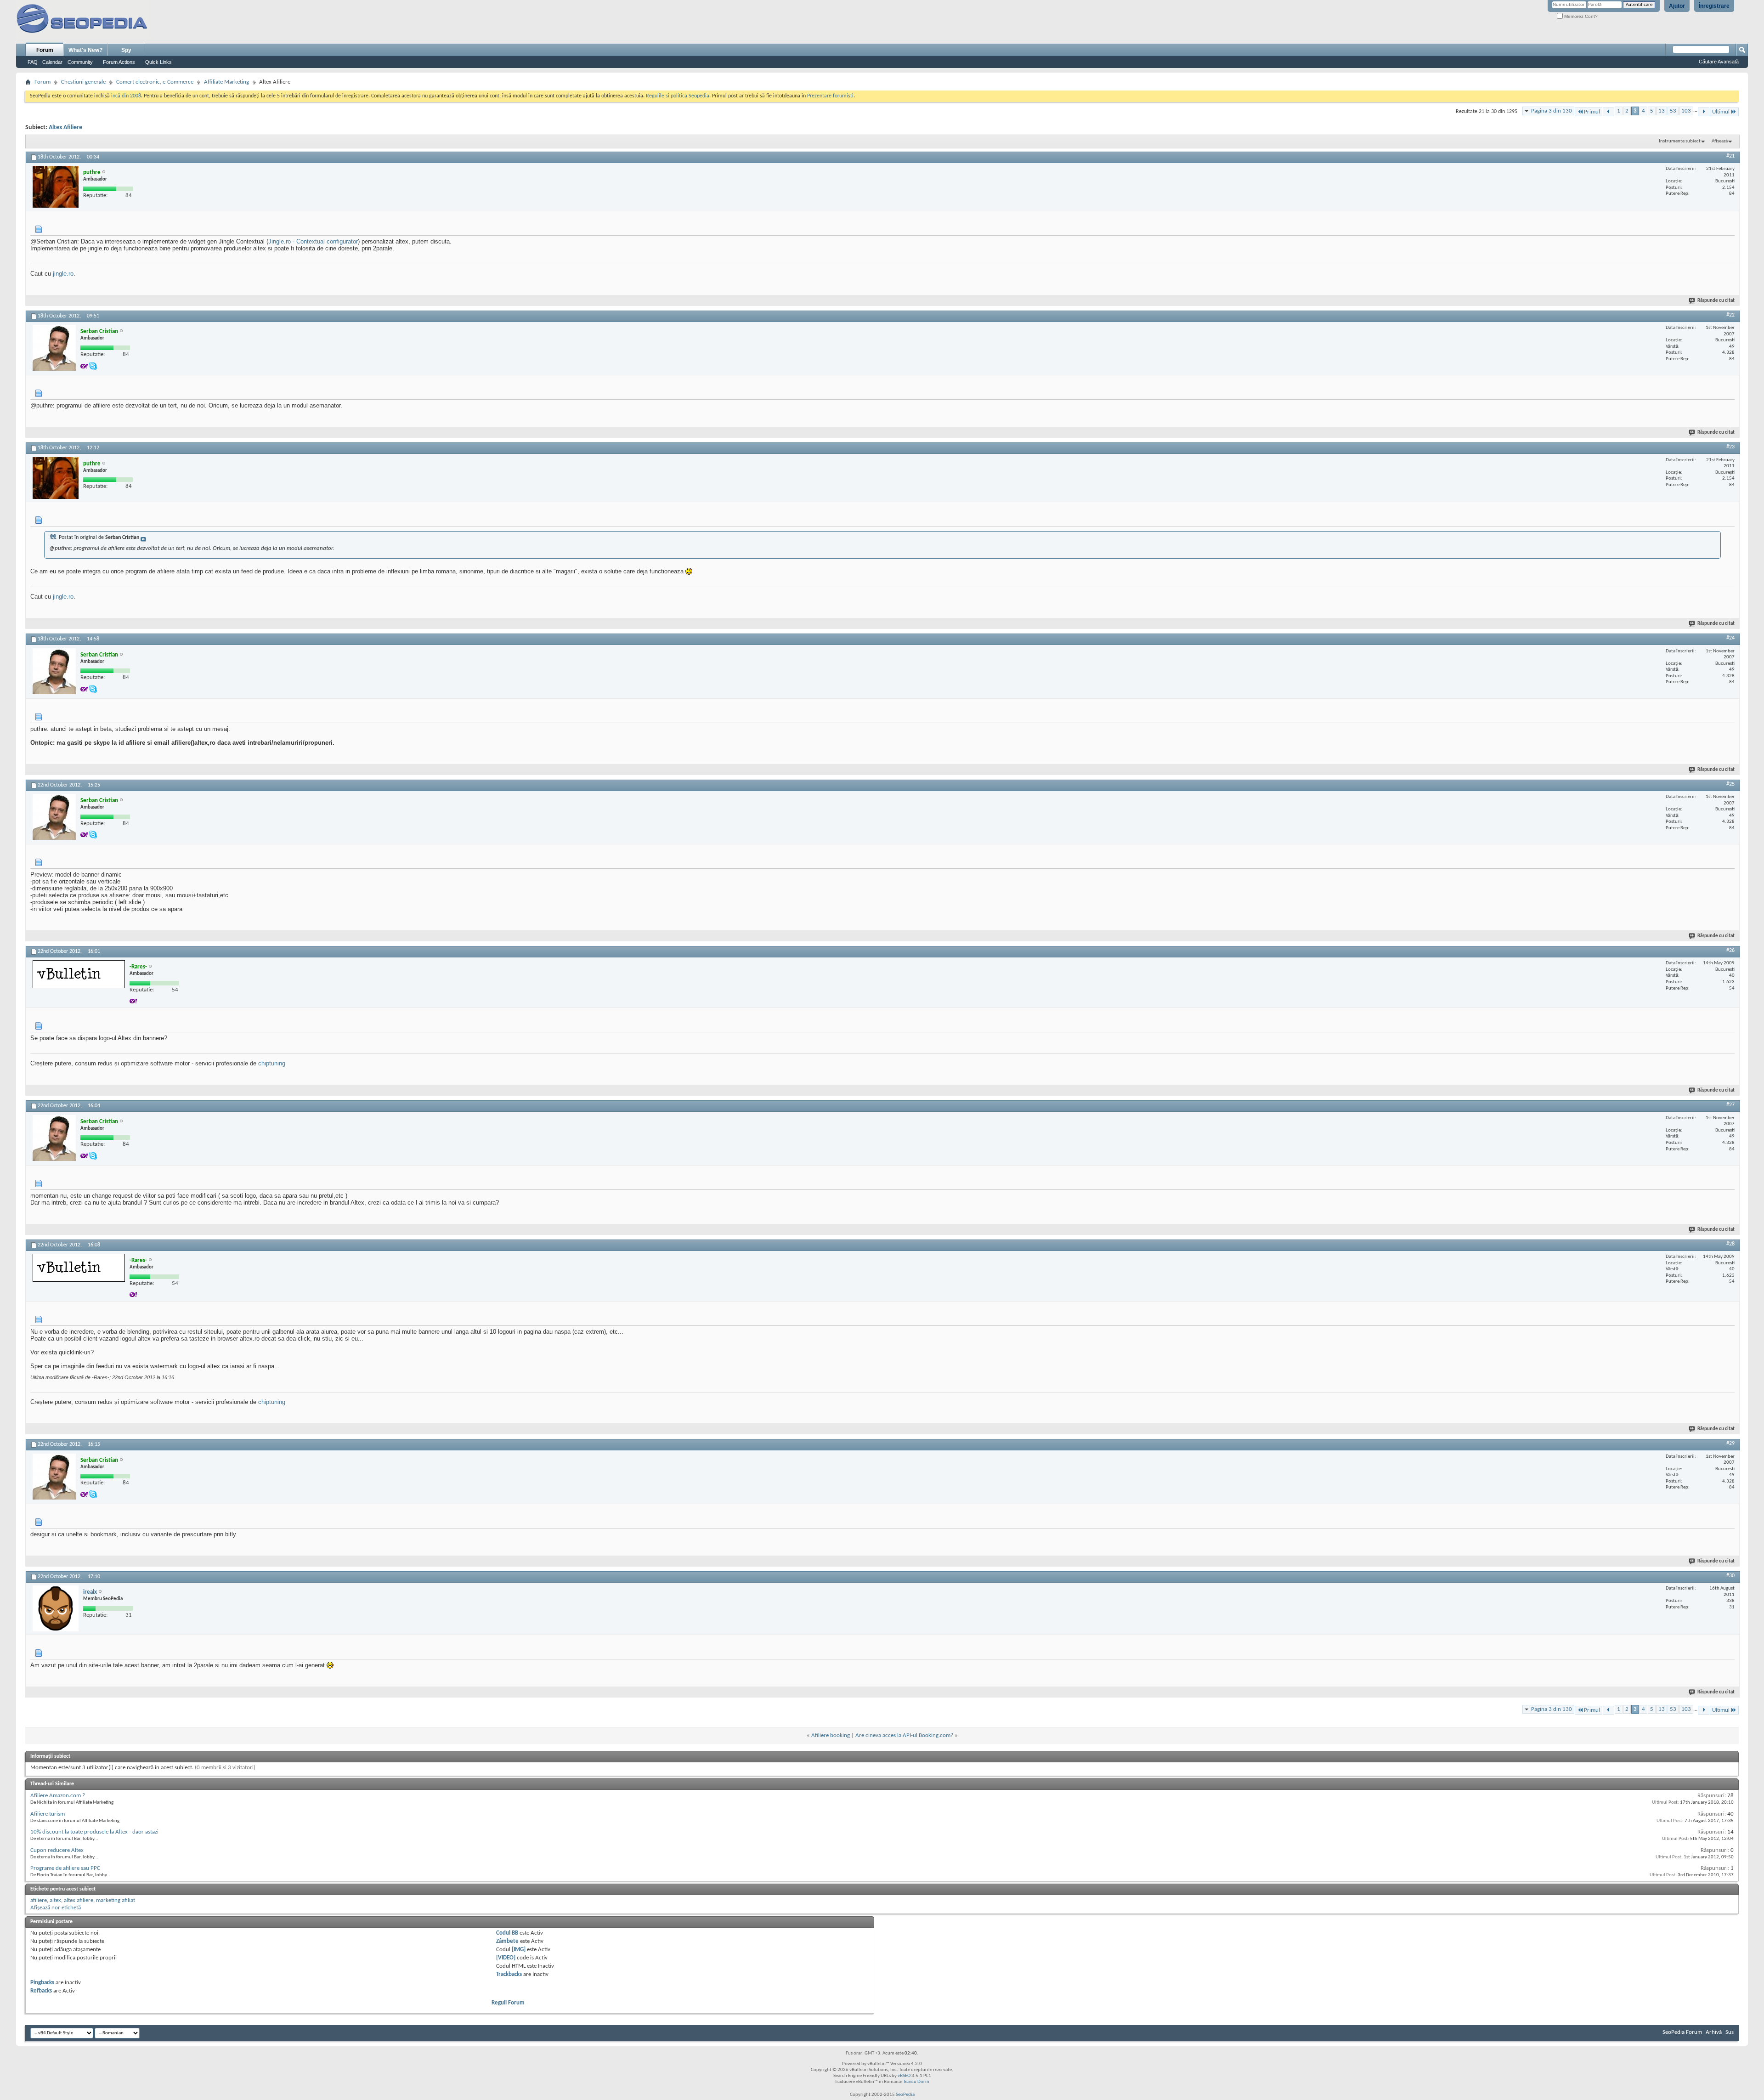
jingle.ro (63, 274)
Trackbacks (509, 1974)
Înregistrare (1714, 6)
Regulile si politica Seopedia (678, 96)
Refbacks (41, 1991)
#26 (1730, 951)
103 (1686, 111)
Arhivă (1714, 2032)
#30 (1730, 1576)
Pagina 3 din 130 (1552, 111)
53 (1673, 111)
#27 (1730, 1105)
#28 (1730, 1244)
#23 (1730, 447)
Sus (1730, 2032)
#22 (1730, 315)
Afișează (1720, 141)
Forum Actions (119, 62)
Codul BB (507, 1933)
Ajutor (1677, 6)
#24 (1730, 638)
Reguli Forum (508, 2003)
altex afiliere (79, 1900)
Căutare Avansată (1719, 62)
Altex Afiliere (65, 127)
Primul (1592, 112)
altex (55, 1900)
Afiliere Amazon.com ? (58, 1796)
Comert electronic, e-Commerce (155, 82)
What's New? (85, 50)
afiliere (39, 1900)
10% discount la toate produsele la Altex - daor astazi (94, 1832)
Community (80, 62)
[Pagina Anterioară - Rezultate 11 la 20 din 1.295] (1609, 112)
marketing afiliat (116, 1900)
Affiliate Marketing (226, 82)
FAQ (33, 62)
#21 (1730, 156)
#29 (1730, 1443)
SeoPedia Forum (1682, 2032)
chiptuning (272, 1063)
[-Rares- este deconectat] (79, 974)
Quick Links (158, 62)
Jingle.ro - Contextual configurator (313, 241)
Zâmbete (507, 1941)
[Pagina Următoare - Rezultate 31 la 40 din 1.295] (1704, 112)
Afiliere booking (831, 1735)
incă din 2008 (126, 96)
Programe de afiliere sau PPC (65, 1868)
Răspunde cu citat (1716, 301)
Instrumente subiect (1680, 141)
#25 (1730, 784)
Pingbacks (42, 1983)
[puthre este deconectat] (56, 187)
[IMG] (519, 1950)
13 (1662, 111)
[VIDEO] (506, 1958)
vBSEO (904, 2076)
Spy (126, 50)
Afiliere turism (48, 1814)
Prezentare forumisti (830, 96)
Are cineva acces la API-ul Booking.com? (904, 1735)
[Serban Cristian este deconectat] (54, 348)
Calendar (52, 62)
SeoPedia (905, 2095)
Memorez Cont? (1580, 16)
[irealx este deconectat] (56, 1608)
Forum (45, 50)
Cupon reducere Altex (57, 1850)
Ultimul (1721, 112)
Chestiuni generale (83, 82)
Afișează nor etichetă (56, 1908)
